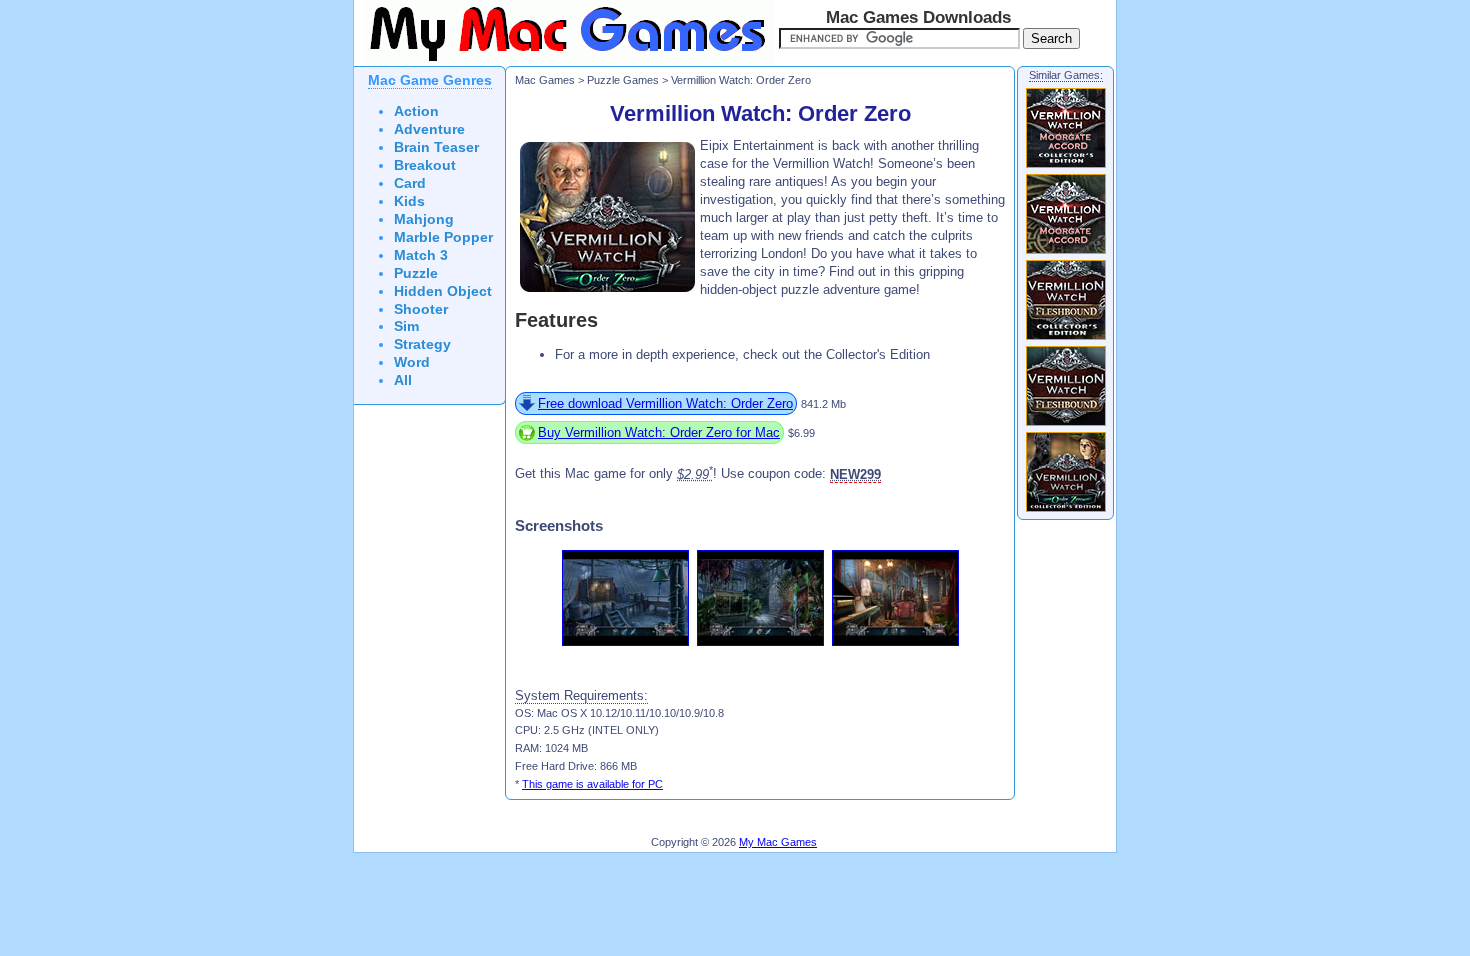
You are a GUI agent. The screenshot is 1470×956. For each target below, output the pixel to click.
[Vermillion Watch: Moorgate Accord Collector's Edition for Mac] (1066, 167)
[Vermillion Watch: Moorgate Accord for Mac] (1066, 253)
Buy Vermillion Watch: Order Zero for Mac (659, 432)
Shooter (421, 309)
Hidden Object (443, 291)
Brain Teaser (436, 147)
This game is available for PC (592, 784)
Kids (409, 201)
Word (412, 362)
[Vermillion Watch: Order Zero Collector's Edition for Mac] (1066, 511)
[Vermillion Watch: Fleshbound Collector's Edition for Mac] (1066, 339)
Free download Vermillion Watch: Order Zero (665, 403)
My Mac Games (778, 842)
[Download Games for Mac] (564, 62)
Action (416, 111)
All (403, 380)
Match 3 (421, 255)
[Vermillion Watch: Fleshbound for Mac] (1066, 425)
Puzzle (416, 273)
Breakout (425, 165)
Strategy (422, 344)
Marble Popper (443, 237)
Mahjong (424, 219)
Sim (406, 326)
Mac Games (545, 80)
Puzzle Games (623, 80)
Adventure (429, 129)
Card (410, 183)
